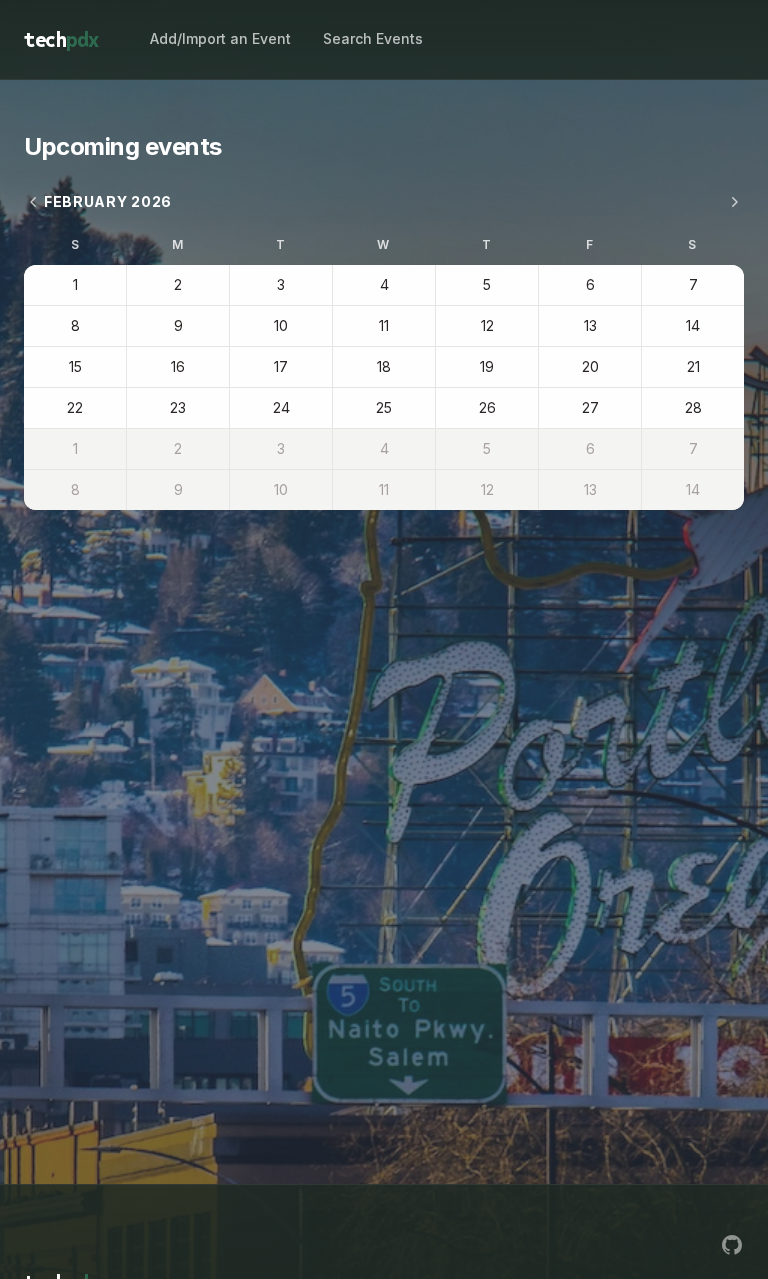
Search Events (373, 38)
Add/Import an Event (220, 38)
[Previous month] (34, 202)
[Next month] (734, 202)
